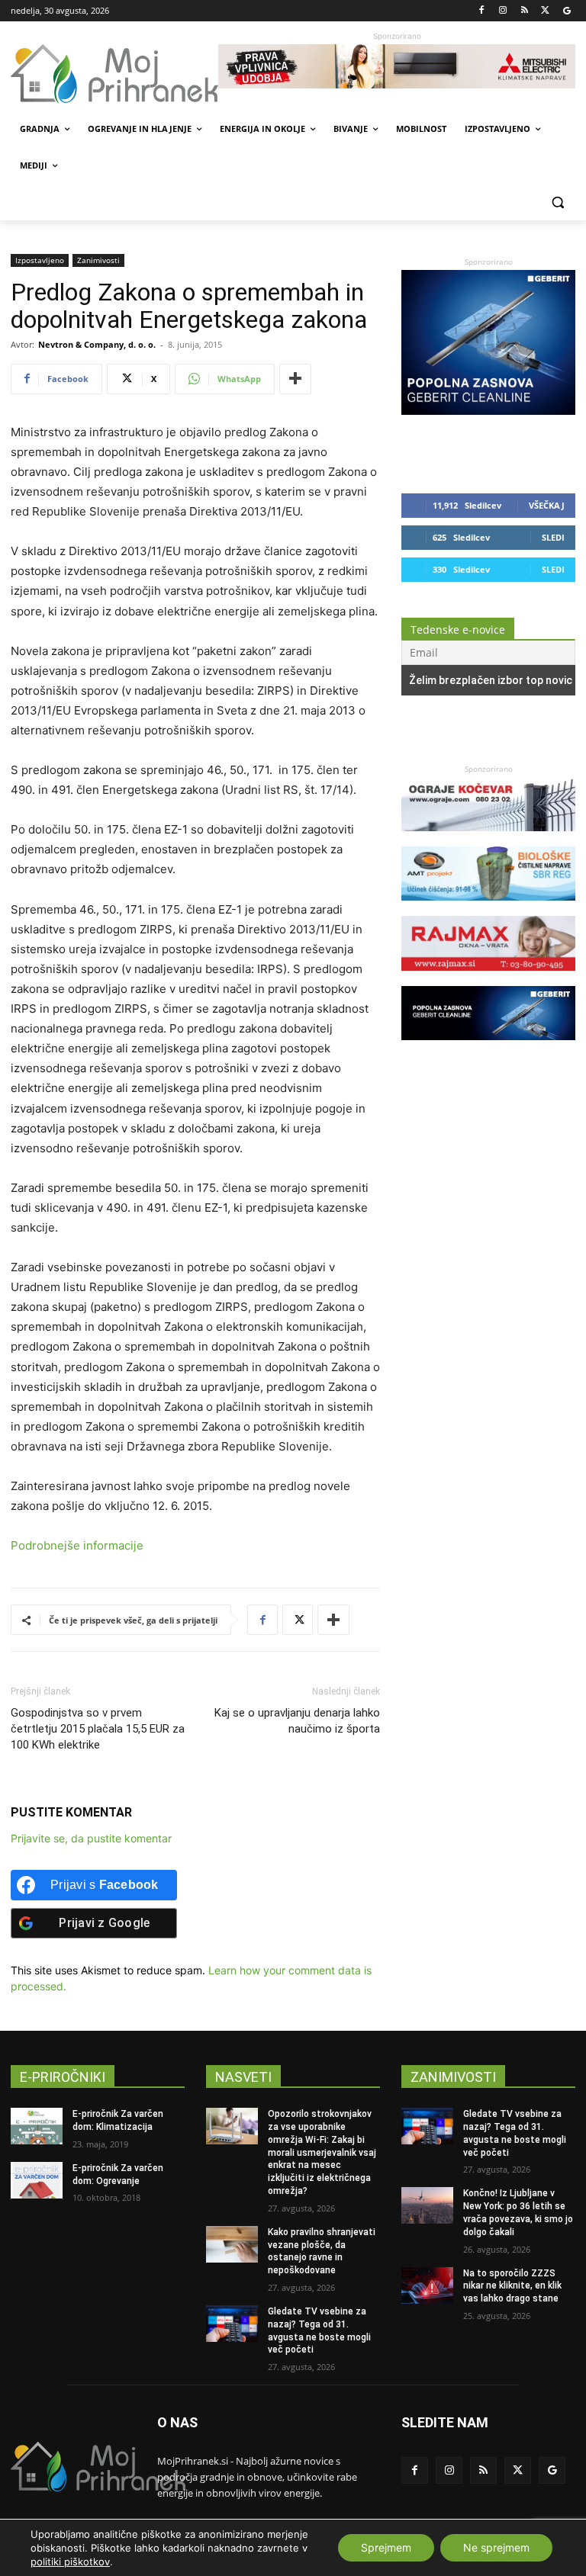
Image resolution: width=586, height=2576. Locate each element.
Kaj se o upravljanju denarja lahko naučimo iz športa (297, 1721)
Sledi (553, 537)
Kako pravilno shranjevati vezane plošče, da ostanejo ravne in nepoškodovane (322, 2251)
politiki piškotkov (70, 2562)
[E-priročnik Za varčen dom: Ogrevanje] (37, 2180)
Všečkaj (547, 505)
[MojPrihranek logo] (114, 74)
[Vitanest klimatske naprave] (397, 66)
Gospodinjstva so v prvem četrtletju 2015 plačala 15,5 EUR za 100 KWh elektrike (98, 1729)
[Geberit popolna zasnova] (488, 411)
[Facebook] (482, 11)
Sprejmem (386, 2547)
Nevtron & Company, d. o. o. (97, 344)
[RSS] (525, 11)
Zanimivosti (98, 260)
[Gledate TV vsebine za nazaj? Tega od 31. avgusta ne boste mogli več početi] (232, 2324)
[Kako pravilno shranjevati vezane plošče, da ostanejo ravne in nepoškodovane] (232, 2244)
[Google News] (567, 11)
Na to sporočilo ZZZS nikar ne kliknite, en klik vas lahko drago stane (512, 2286)
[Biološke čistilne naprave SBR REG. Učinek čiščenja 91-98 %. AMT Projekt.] (488, 908)
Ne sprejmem (496, 2547)
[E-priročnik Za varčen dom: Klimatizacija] (37, 2126)
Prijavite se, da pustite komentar (91, 1838)
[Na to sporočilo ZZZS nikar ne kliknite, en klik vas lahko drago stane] (427, 2285)
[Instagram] (503, 11)
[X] (545, 11)
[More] (295, 379)
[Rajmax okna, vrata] (488, 978)
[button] (557, 202)
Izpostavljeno (40, 260)
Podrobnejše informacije (77, 1545)
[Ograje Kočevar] (488, 838)
